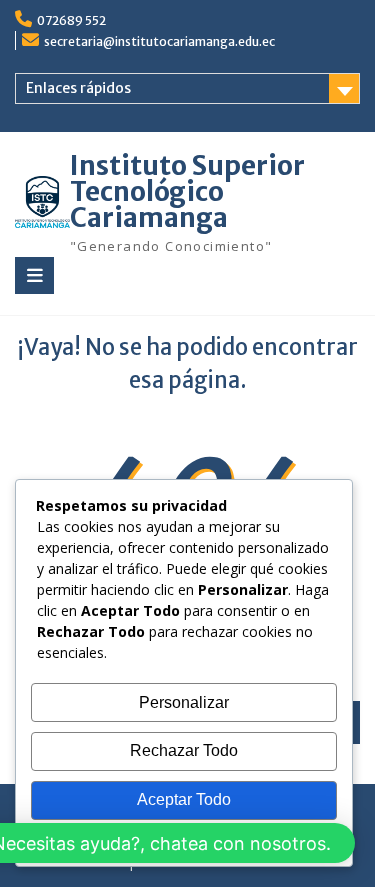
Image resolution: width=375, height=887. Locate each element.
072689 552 (71, 20)
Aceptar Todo (184, 799)
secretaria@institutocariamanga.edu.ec (159, 41)
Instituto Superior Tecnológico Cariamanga (187, 191)
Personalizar (184, 702)
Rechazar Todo (184, 750)
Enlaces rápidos (78, 88)
